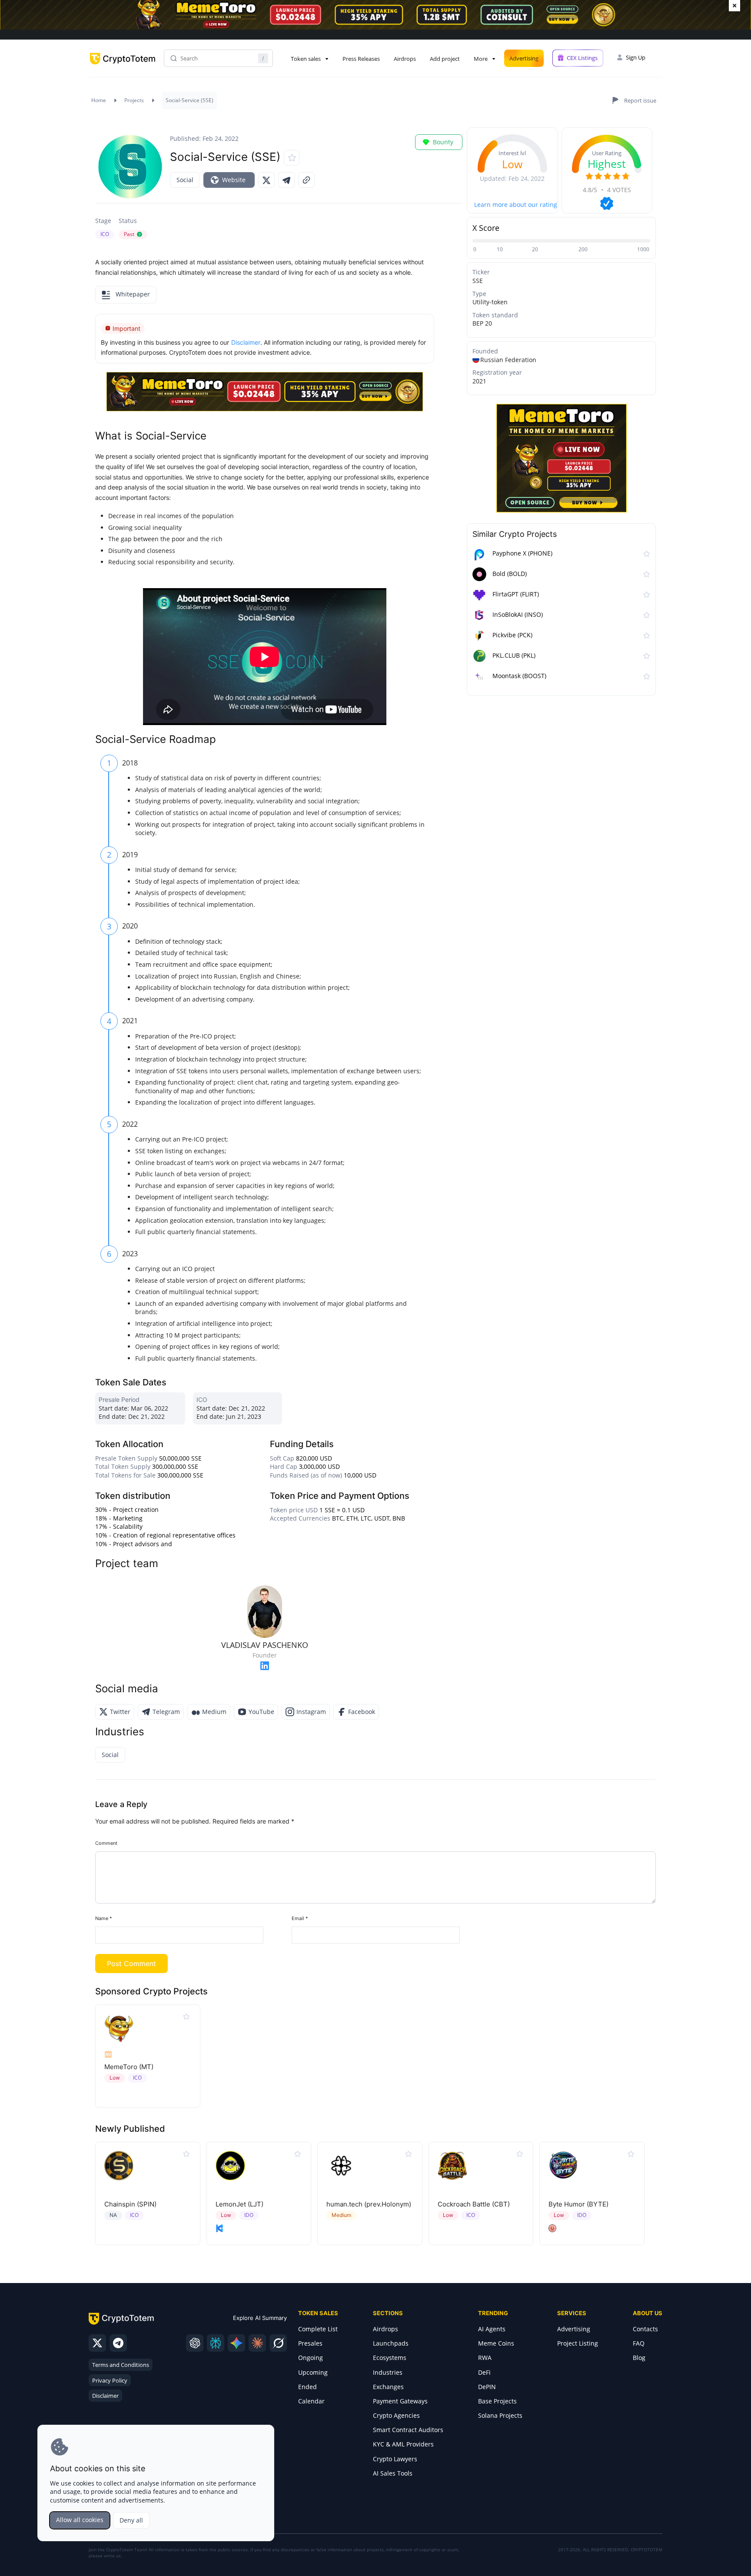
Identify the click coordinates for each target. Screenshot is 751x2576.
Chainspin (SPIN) (130, 2204)
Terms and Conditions (121, 2365)
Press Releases (361, 59)
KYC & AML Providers (403, 2444)
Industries (388, 2372)
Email (300, 1918)
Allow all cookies (80, 2520)
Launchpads (391, 2343)
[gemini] (236, 2343)
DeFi (484, 2372)
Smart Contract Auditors (408, 2430)
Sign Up (636, 57)
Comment (106, 1843)
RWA (485, 2358)
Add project (445, 59)
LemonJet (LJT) (239, 2204)
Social (185, 180)
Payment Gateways (400, 2401)
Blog (639, 2358)
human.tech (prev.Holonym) (369, 2204)
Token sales (306, 59)
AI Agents (492, 2329)
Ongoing (311, 2358)
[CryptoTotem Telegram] (118, 2343)
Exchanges (388, 2387)
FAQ (639, 2343)
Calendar (311, 2401)
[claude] (257, 2343)
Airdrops (405, 59)
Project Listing (578, 2343)
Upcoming (313, 2372)
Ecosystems (390, 2358)
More (481, 59)
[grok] (278, 2343)
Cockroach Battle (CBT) (474, 2204)
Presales (310, 2343)
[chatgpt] (195, 2343)
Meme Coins (496, 2343)
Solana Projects (500, 2415)
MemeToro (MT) (129, 2067)
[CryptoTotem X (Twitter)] (97, 2343)
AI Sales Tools (393, 2473)
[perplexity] (216, 2343)
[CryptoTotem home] (123, 66)
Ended (307, 2387)
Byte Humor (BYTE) (578, 2204)
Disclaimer (105, 2396)
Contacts (645, 2329)
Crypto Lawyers (395, 2459)
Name (104, 1918)
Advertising (524, 58)
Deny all (131, 2520)
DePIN (487, 2387)
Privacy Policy (110, 2380)
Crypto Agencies (396, 2415)
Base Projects (497, 2401)
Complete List (318, 2329)
